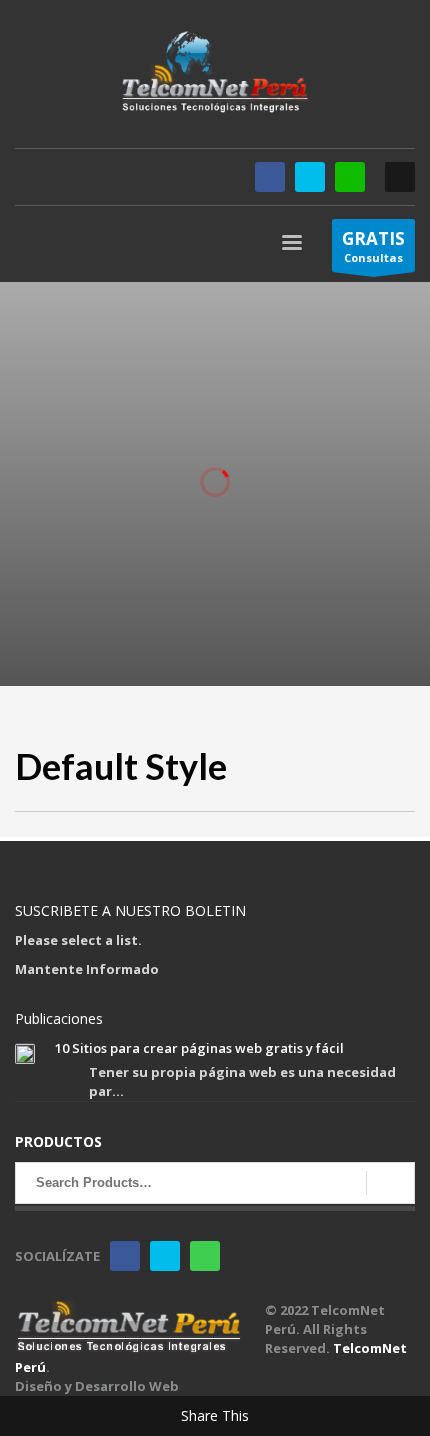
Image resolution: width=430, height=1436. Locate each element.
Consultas (373, 246)
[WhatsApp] (350, 177)
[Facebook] (270, 177)
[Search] (390, 1183)
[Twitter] (310, 177)
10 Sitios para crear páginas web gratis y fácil (199, 1048)
